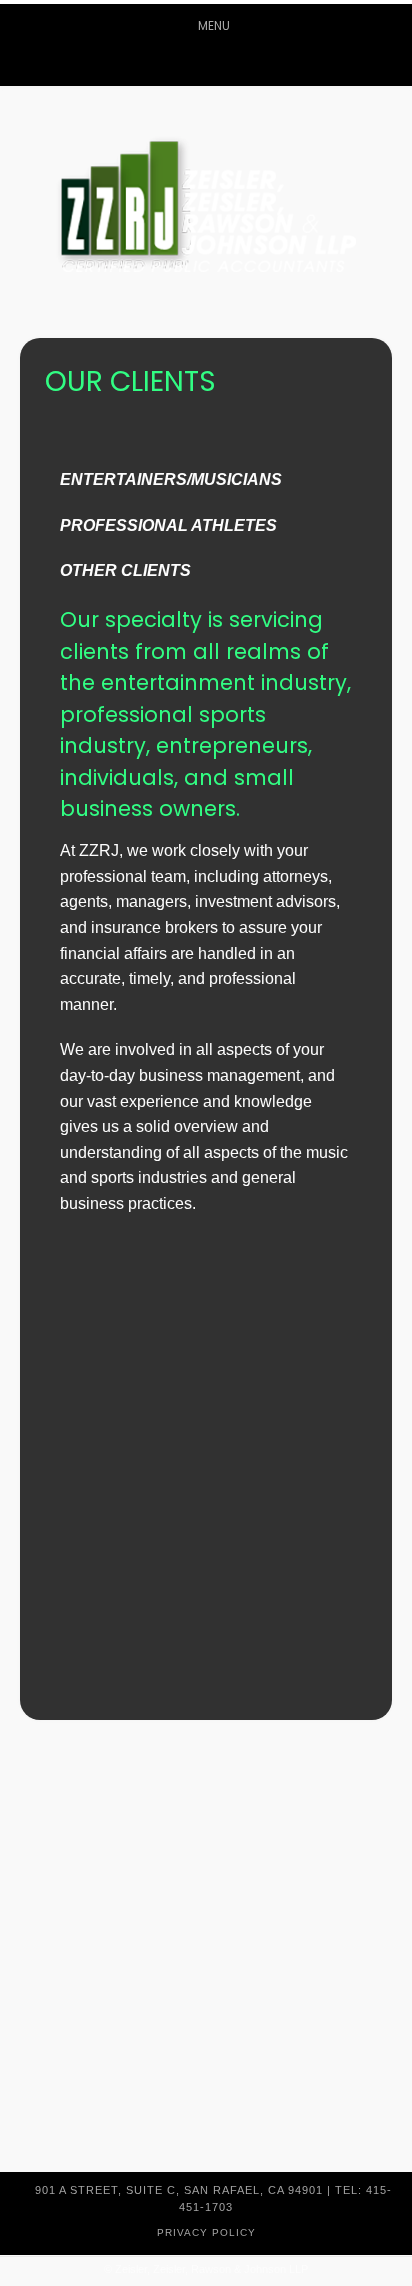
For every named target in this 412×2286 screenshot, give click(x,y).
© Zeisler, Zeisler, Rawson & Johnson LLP (206, 2269)
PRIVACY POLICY (206, 2232)
